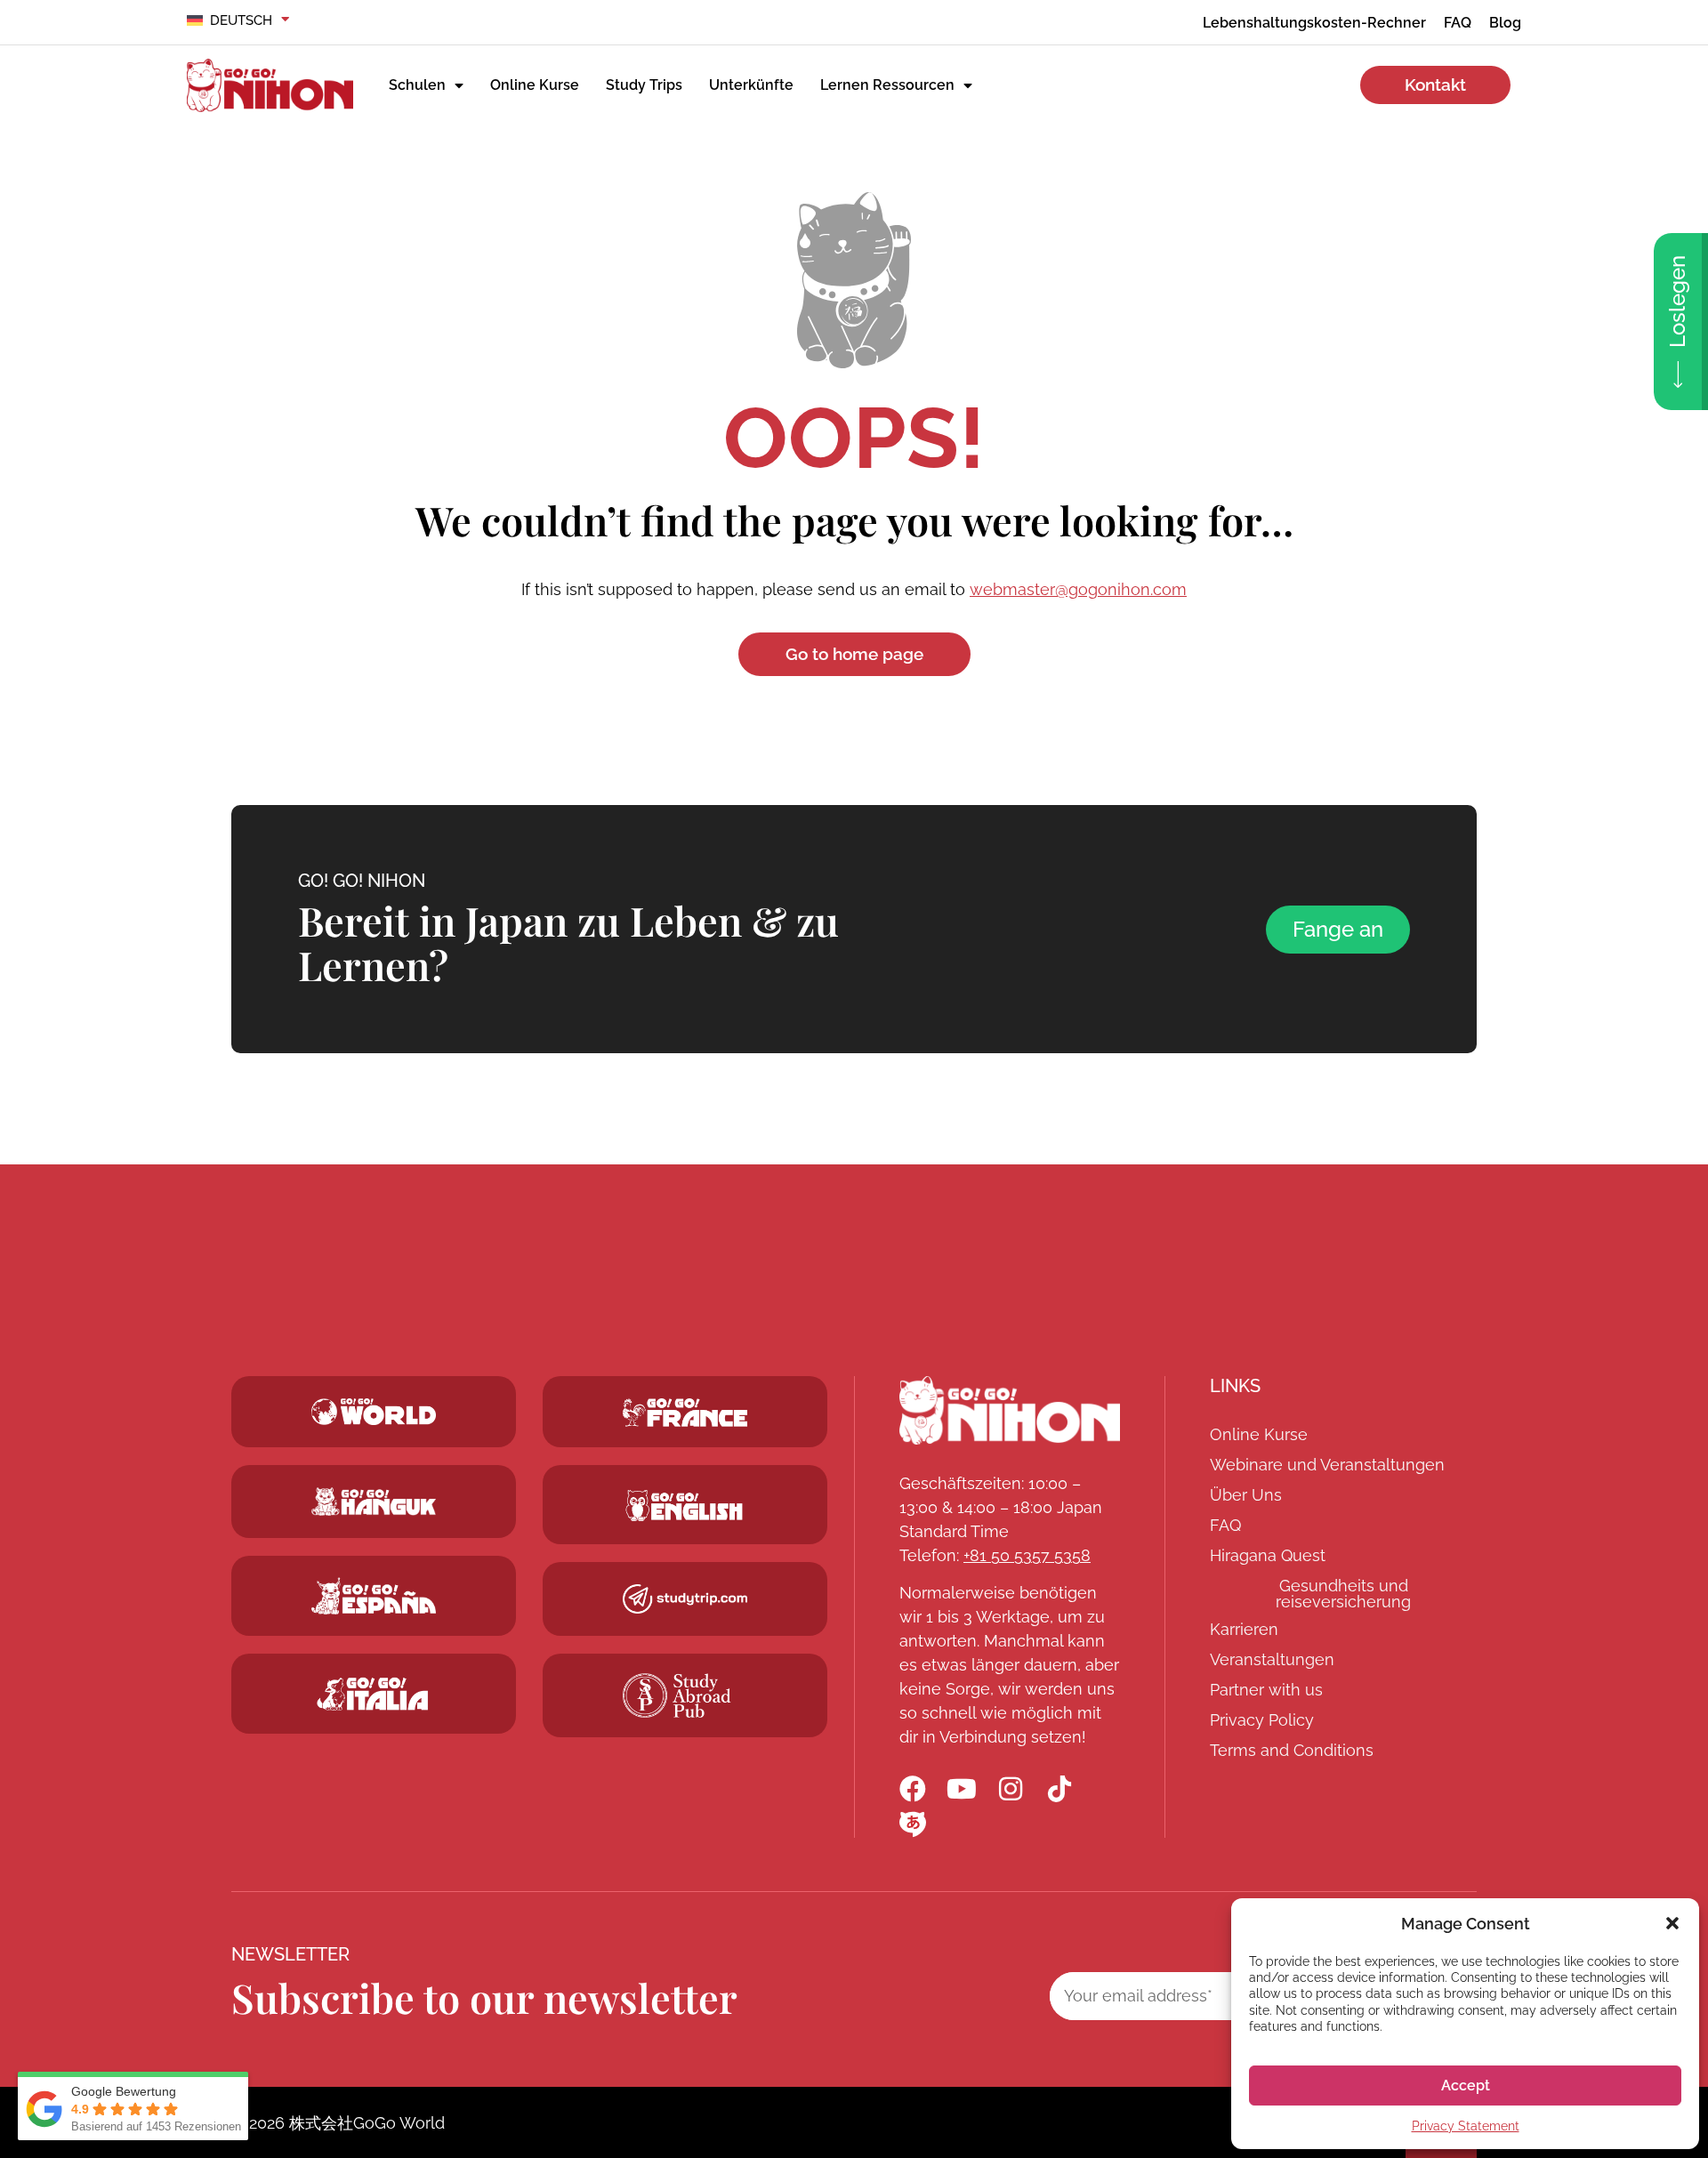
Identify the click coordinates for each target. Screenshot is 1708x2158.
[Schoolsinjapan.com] (685, 1505)
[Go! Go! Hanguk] (374, 1502)
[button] (1672, 1923)
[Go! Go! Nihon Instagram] (1011, 1789)
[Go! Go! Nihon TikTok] (1059, 1789)
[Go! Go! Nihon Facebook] (913, 1789)
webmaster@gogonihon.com (1078, 589)
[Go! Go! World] (374, 1412)
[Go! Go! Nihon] (1010, 1411)
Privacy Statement (1466, 2126)
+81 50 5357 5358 (1027, 1555)
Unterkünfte (751, 85)
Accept (1466, 2086)
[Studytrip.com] (685, 1413)
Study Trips (644, 85)
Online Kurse (535, 85)
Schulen (417, 85)
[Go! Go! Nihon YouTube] (962, 1789)
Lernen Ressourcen (887, 85)
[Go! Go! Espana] (374, 1595)
